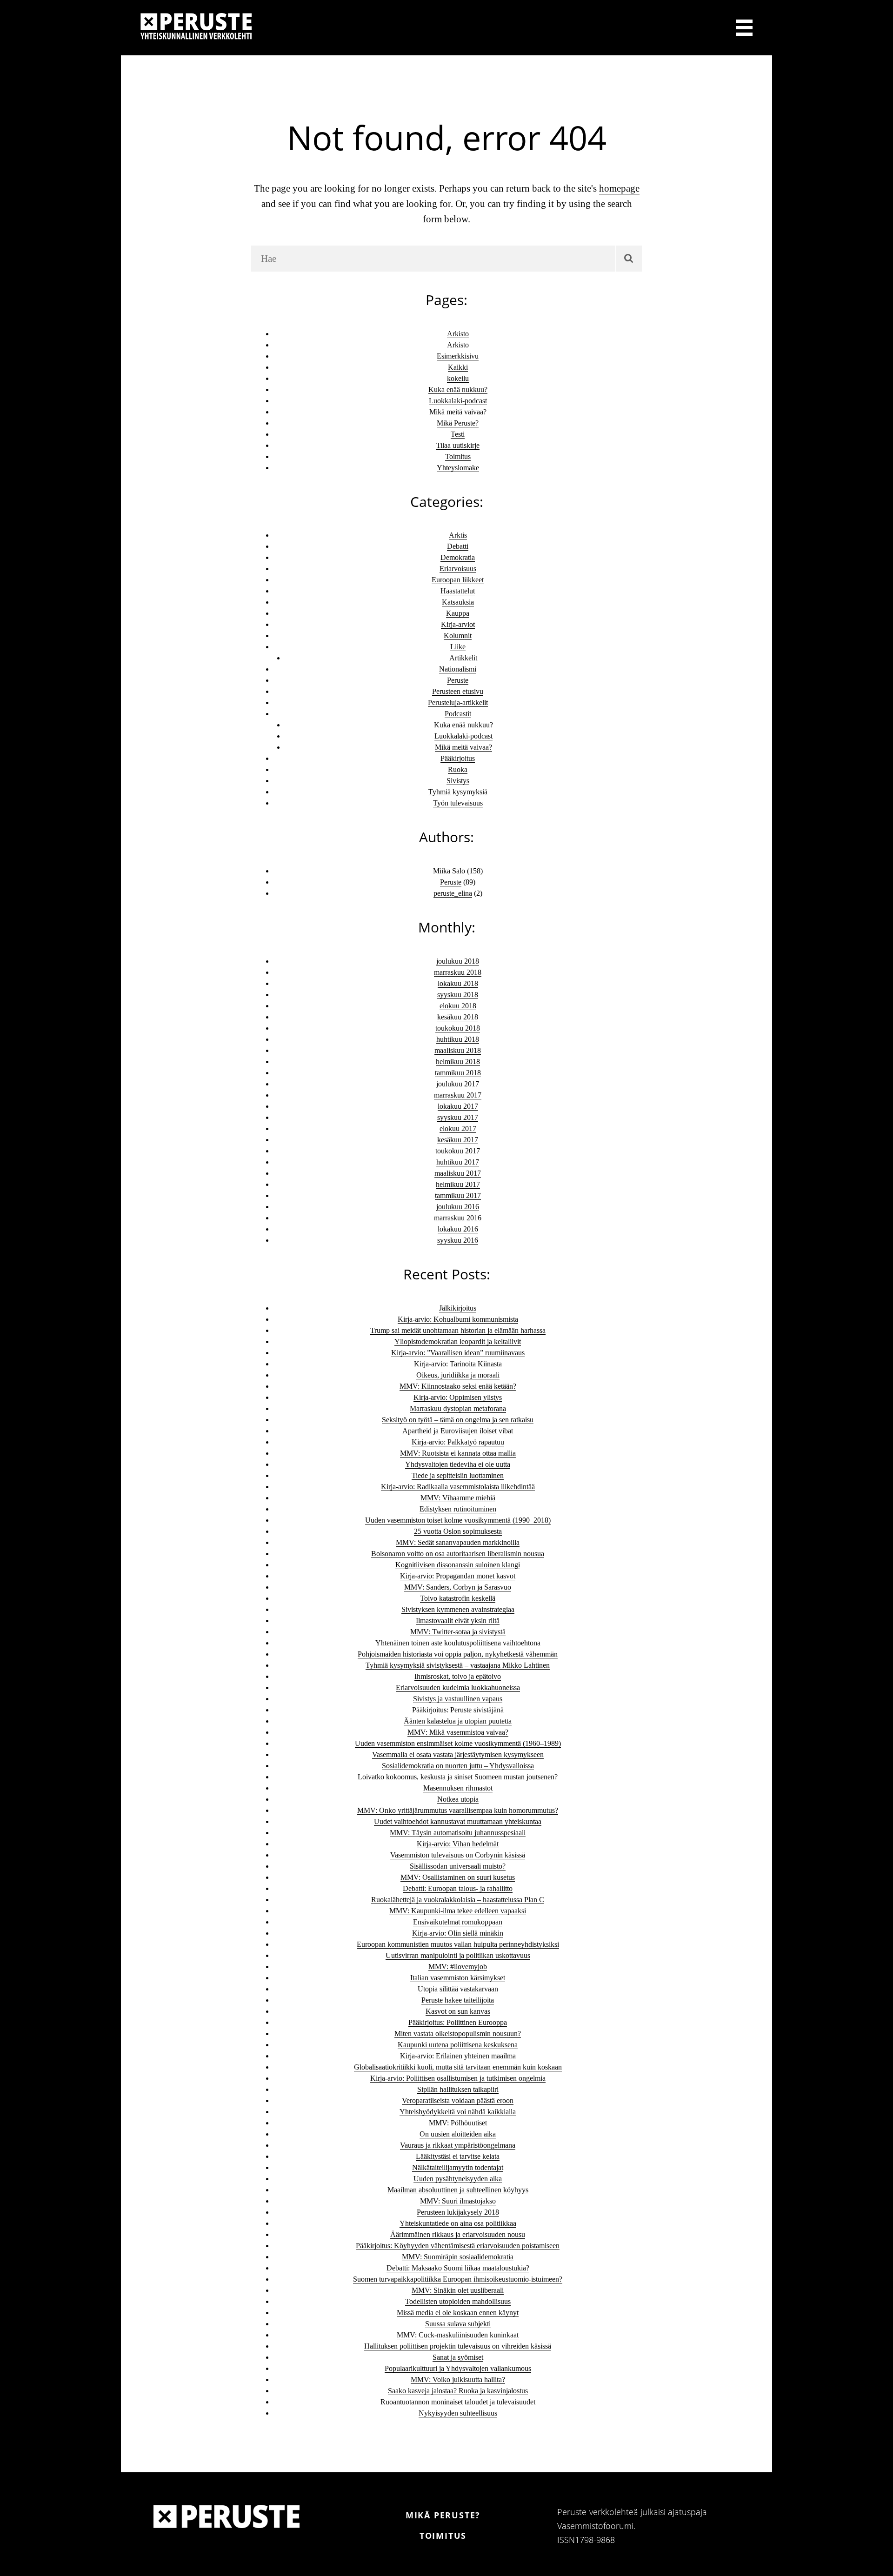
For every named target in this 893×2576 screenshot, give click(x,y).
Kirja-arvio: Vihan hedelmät (458, 1844)
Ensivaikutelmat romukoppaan (458, 1922)
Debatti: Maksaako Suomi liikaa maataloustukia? (458, 2268)
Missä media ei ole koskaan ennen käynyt (458, 2313)
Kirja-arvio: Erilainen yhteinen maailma (458, 2056)
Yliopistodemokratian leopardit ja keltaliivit (458, 1341)
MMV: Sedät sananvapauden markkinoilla (458, 1542)
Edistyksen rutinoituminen (458, 1509)
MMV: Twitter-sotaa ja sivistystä (458, 1632)
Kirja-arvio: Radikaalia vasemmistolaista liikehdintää (458, 1487)
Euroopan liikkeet (458, 580)
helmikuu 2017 (458, 1184)
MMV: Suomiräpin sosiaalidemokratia (458, 2257)
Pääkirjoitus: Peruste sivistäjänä (458, 1710)
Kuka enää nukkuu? (458, 389)
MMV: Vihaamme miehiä (458, 1498)
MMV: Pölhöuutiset (458, 2123)
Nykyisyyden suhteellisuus (458, 2413)
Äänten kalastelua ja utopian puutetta (458, 1721)
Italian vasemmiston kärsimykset (458, 1978)
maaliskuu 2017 (458, 1173)
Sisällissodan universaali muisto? (458, 1866)
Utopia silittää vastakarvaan (458, 1989)
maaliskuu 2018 (458, 1050)
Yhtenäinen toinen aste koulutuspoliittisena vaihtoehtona (458, 1643)
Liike (458, 647)
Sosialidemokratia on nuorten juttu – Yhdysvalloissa (458, 1766)
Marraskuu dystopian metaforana (458, 1408)
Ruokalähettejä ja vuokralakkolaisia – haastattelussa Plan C (458, 1900)
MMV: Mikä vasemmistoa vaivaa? (458, 1732)
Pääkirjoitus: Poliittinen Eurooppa (458, 2022)
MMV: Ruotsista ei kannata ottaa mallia (458, 1453)
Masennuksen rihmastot (458, 1788)
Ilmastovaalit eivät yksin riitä (458, 1621)
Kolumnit (458, 636)
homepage (619, 188)
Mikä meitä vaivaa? (458, 412)
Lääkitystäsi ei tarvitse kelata (458, 2156)
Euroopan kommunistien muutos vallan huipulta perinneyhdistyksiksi (458, 1944)
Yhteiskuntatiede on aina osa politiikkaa (458, 2223)
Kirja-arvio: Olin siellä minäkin (458, 1933)
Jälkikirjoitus (458, 1308)
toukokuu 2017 (458, 1151)
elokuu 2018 (458, 1006)
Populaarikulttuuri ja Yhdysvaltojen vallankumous (458, 2368)
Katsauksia (458, 602)
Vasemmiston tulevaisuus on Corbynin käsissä (458, 1855)
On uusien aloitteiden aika (458, 2134)
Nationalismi (458, 669)
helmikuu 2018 (458, 1062)
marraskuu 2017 (458, 1095)
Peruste (458, 680)
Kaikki (458, 367)
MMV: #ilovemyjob (458, 1967)
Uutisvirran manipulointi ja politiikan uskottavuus (458, 1955)
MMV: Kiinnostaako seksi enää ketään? (458, 1386)
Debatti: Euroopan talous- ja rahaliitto (458, 1888)
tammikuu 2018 (458, 1073)
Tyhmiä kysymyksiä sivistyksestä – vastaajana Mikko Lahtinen (458, 1665)
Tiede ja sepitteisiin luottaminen (458, 1475)
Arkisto (458, 334)
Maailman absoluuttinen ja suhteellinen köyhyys (458, 2190)
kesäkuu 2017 (458, 1140)
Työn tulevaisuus (458, 803)
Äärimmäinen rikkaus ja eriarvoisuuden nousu (458, 2234)
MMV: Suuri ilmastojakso (458, 2201)
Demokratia (458, 557)
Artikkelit (463, 658)
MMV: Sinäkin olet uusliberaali (458, 2290)
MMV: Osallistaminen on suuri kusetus (458, 1877)
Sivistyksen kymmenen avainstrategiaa (458, 1609)
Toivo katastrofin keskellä (458, 1598)
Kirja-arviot (458, 624)
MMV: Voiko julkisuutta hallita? (458, 2380)
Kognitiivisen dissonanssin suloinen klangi (458, 1565)
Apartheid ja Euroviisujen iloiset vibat (458, 1431)
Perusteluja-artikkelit (458, 702)
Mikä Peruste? (458, 423)
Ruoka (458, 769)
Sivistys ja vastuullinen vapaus (458, 1699)
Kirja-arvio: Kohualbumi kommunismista (458, 1319)
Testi (458, 434)
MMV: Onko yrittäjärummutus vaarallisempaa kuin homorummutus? (458, 1810)
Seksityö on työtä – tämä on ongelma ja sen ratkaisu (458, 1420)
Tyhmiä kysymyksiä (458, 792)
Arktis (458, 535)
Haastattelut (458, 591)
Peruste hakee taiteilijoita (458, 2000)
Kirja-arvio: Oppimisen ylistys (458, 1397)
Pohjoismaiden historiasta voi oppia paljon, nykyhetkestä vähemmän (458, 1654)
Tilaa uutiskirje (458, 445)
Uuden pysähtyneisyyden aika (458, 2179)
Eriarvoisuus (458, 569)
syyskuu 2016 (458, 1240)
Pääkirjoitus (458, 758)
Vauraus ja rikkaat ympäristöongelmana (458, 2145)
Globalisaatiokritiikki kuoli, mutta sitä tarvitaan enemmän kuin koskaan (458, 2067)
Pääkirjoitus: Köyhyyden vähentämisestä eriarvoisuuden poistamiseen (458, 2246)
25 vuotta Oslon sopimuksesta (458, 1531)
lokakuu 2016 (458, 1229)
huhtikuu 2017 (458, 1162)
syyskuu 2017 (458, 1117)
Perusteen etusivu (458, 691)
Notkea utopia (458, 1799)
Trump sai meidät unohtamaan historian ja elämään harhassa (458, 1330)
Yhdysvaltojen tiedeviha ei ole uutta (458, 1464)
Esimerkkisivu (458, 356)
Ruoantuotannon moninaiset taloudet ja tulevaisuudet (458, 2402)
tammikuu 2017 (458, 1195)
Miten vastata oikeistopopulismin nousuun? (458, 2034)
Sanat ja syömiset (458, 2357)
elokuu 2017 (458, 1128)
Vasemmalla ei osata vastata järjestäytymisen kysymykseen (458, 1754)
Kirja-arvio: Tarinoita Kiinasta (458, 1364)
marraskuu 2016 (458, 1218)
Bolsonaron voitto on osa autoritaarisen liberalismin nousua (458, 1554)
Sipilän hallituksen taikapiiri (458, 2089)
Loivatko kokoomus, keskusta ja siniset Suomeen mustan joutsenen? (458, 1777)
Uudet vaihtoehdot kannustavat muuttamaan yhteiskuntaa (458, 1821)
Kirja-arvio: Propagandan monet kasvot (458, 1576)
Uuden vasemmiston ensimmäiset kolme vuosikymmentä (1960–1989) (458, 1743)
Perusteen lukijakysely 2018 (458, 2212)
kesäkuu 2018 (458, 1017)
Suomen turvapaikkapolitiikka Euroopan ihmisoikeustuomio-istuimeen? (458, 2279)
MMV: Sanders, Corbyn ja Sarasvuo (458, 1587)
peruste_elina (453, 893)
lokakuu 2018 (458, 983)
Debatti (458, 546)
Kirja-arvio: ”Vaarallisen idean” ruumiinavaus (458, 1353)
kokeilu (458, 378)
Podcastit (458, 714)
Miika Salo (449, 871)
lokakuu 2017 (458, 1106)
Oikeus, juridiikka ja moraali (458, 1375)
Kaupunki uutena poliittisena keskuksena (458, 2045)
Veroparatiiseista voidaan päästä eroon (458, 2100)
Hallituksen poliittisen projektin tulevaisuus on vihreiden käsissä (458, 2346)
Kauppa (458, 613)
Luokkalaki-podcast (458, 401)
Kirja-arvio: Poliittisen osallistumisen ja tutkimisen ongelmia (458, 2078)
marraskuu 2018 (458, 972)
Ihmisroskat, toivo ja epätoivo (458, 1676)
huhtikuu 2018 (458, 1039)
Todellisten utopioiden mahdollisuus (458, 2301)
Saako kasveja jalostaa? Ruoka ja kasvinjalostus (458, 2391)
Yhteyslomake (458, 468)
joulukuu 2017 (458, 1084)
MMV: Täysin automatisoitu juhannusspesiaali (458, 1833)
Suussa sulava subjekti (458, 2324)
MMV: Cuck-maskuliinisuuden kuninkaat (458, 2335)
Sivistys (458, 781)
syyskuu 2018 (458, 995)
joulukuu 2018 (458, 961)
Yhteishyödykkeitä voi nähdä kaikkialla (458, 2112)
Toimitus (458, 456)
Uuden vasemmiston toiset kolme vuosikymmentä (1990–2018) (458, 1520)
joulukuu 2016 (458, 1207)
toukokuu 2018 (458, 1028)
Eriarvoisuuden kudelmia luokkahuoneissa (458, 1687)
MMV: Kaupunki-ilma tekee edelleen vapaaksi (458, 1911)
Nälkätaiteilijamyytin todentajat (458, 2167)
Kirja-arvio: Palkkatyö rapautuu (458, 1442)
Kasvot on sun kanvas (458, 2011)
